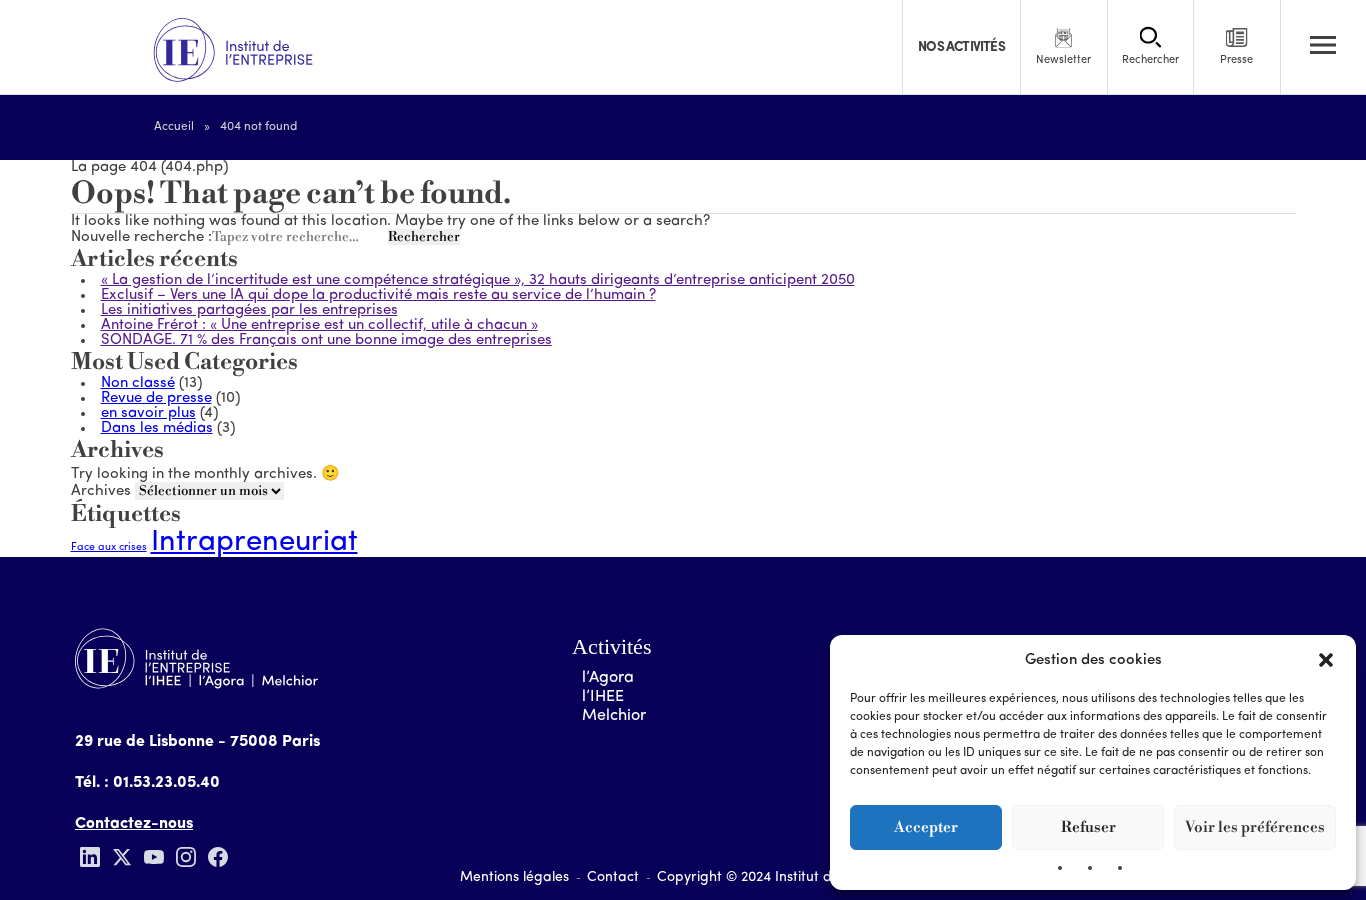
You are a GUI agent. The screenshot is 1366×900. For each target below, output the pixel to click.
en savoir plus (148, 413)
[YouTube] (154, 857)
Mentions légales (514, 877)
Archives (101, 491)
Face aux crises (109, 547)
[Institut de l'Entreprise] (233, 51)
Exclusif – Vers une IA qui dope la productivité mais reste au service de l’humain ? (378, 295)
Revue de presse (156, 398)
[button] (1326, 660)
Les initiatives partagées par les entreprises (249, 310)
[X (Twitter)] (122, 857)
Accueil (174, 127)
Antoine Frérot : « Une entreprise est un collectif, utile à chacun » (319, 325)
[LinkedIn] (90, 857)
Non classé (138, 383)
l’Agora (608, 678)
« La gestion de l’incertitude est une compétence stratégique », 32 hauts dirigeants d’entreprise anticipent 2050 (478, 280)
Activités (612, 646)
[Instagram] (186, 857)
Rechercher (424, 237)
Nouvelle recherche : (141, 237)
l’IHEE (603, 697)
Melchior (614, 716)
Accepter (926, 827)
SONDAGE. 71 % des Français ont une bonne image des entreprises (326, 340)
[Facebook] (218, 857)
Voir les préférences (1255, 827)
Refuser (1088, 827)
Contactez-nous (134, 824)
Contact (613, 877)
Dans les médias (157, 428)
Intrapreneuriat (254, 542)
